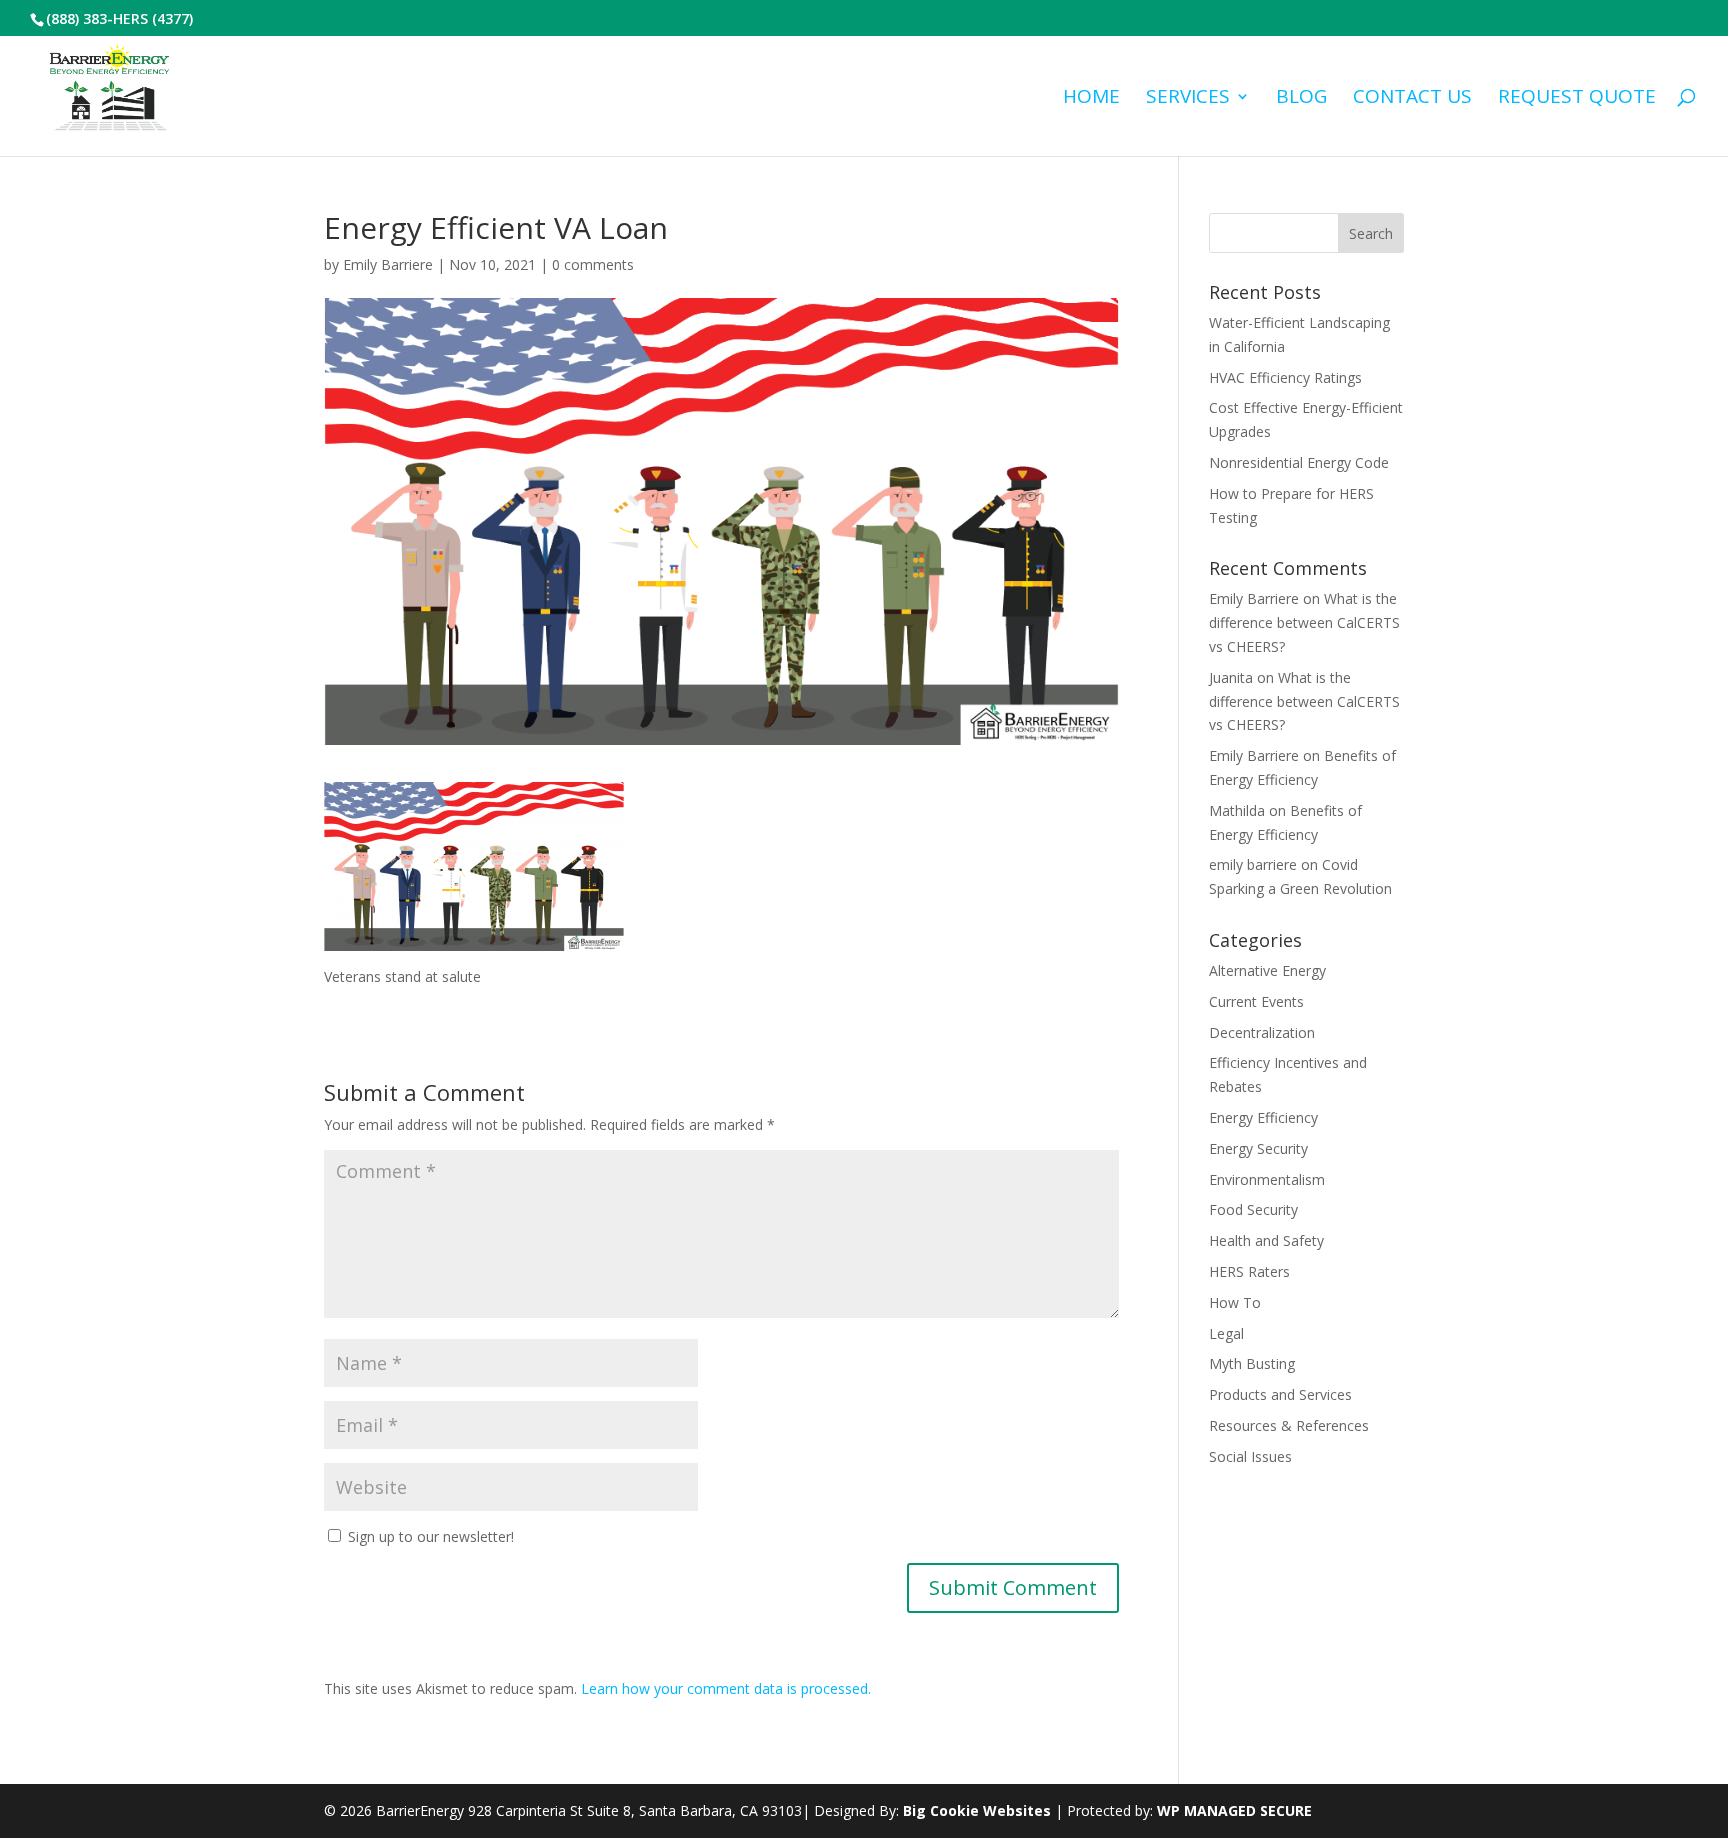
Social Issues (1250, 1456)
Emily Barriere (388, 264)
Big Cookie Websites (977, 1810)
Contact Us (1412, 99)
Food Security (1253, 1209)
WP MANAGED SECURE (1234, 1810)
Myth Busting (1252, 1363)
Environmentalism (1267, 1179)
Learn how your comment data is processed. (726, 1688)
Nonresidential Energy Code (1299, 462)
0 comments (593, 264)
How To (1235, 1302)
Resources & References (1289, 1425)
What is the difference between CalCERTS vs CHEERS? (1304, 622)
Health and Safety (1266, 1240)
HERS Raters (1249, 1271)
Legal (1226, 1333)
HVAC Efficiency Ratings (1285, 377)
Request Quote (1577, 99)
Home (1091, 99)
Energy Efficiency (1263, 1117)
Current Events (1256, 1001)
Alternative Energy (1267, 970)
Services (1188, 99)
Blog (1301, 99)
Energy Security (1258, 1148)
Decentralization (1262, 1032)
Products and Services (1280, 1394)
